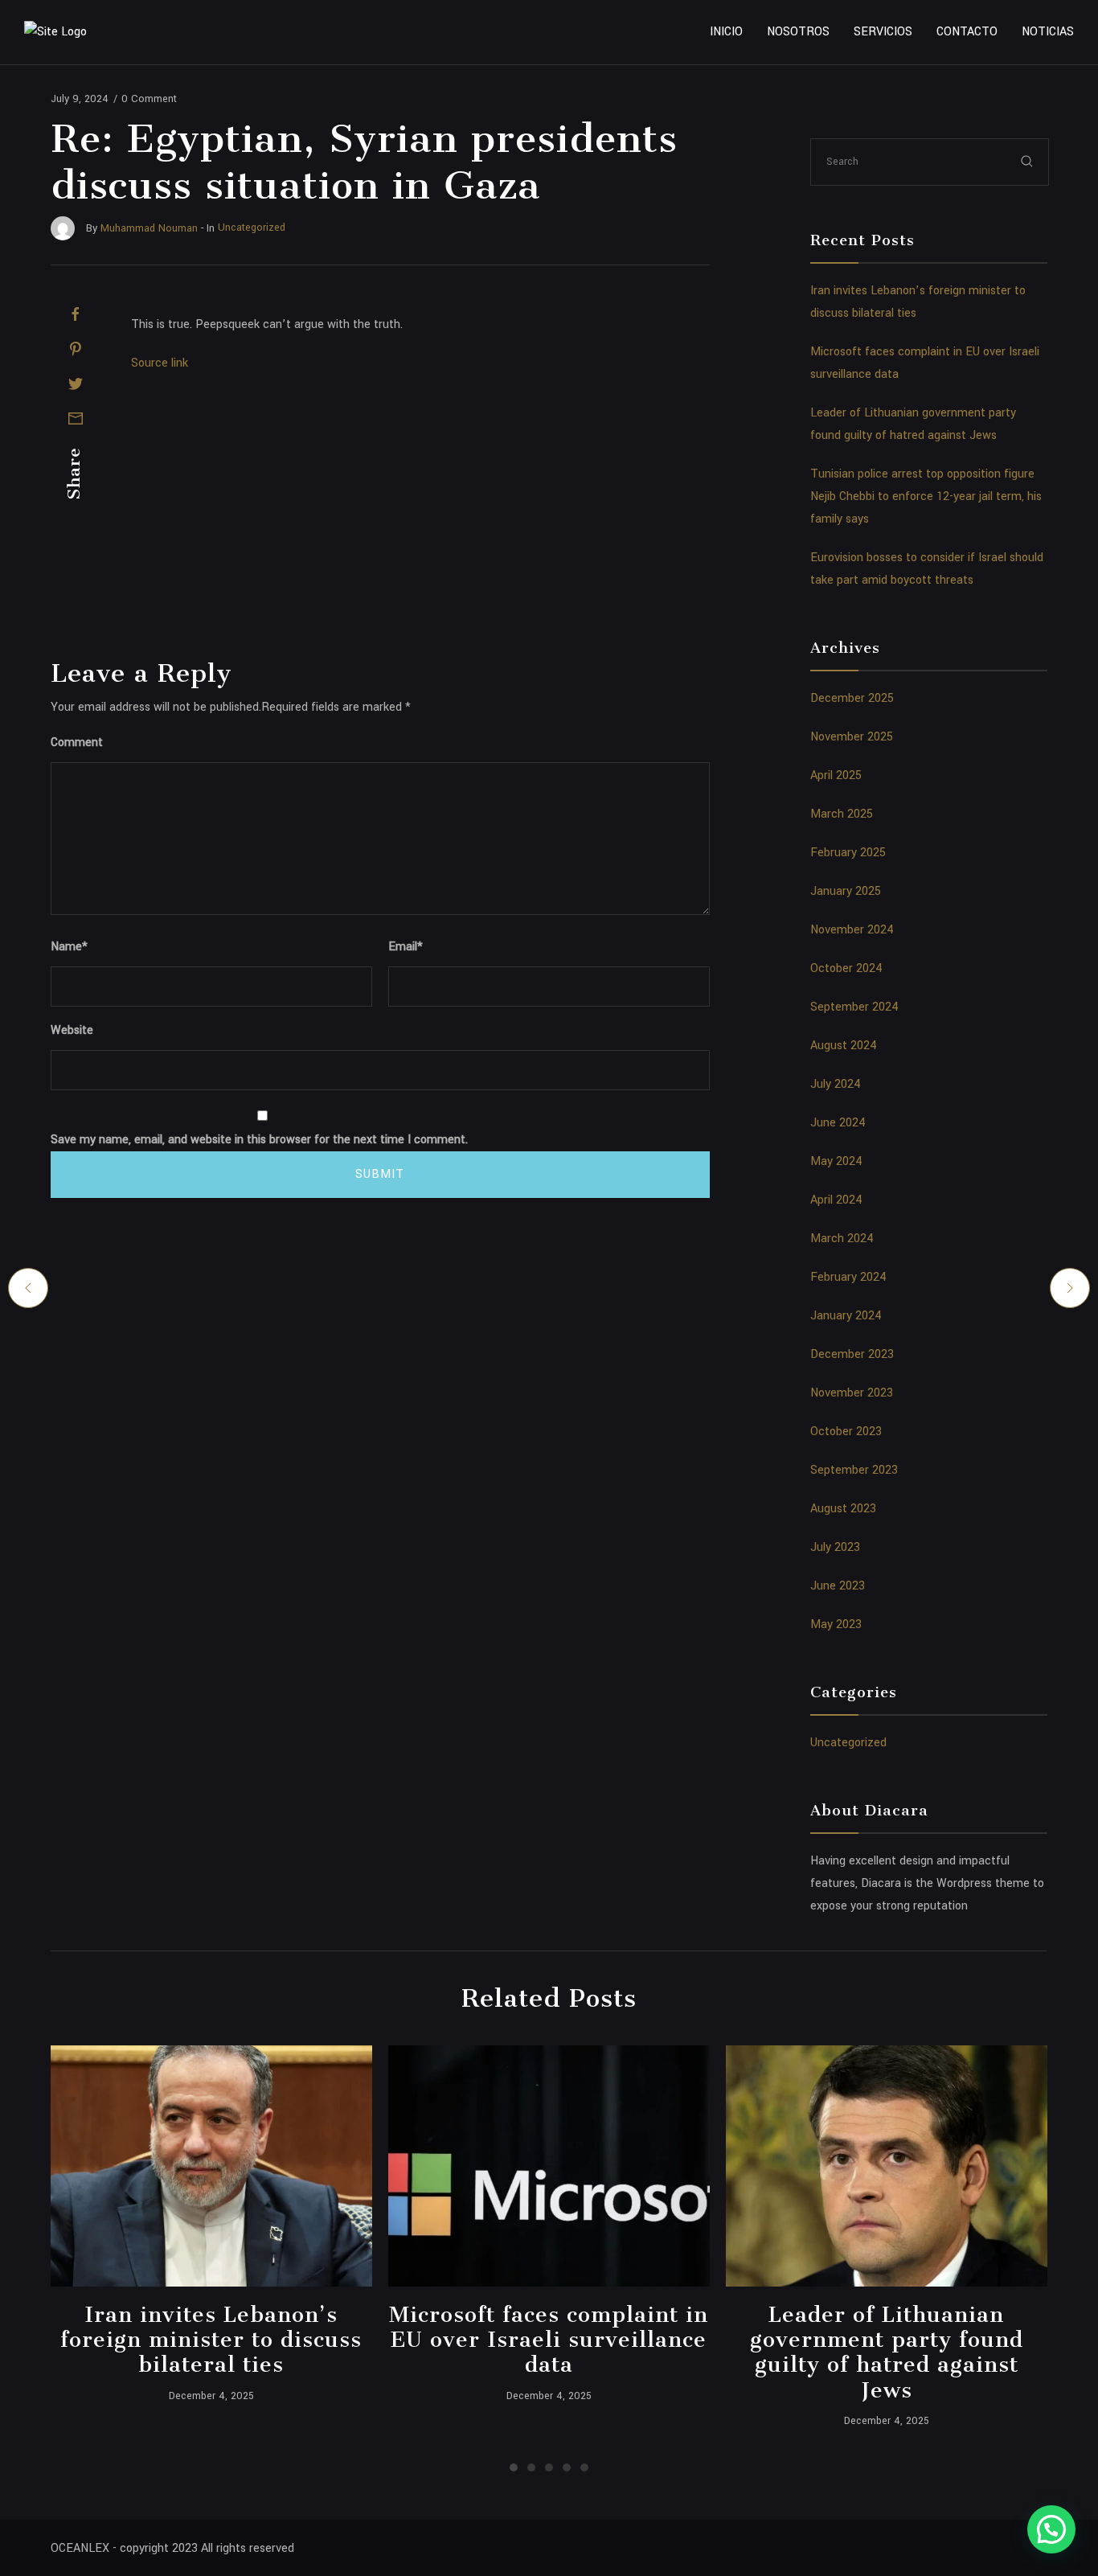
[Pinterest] (76, 349)
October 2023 (846, 1432)
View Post (211, 2166)
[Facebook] (76, 314)
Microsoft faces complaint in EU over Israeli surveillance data (549, 2340)
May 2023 (836, 1624)
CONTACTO (967, 32)
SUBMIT (380, 1174)
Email (406, 947)
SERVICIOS (883, 32)
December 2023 (852, 1354)
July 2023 (835, 1547)
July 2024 (836, 1084)
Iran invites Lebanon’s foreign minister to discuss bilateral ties (211, 2340)
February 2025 (848, 853)
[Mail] (76, 418)
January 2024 (846, 1316)
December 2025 (852, 698)
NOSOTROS (798, 32)
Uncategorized (848, 1743)
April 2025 (836, 775)
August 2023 (843, 1509)
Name (69, 947)
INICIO (726, 32)
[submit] (1027, 161)
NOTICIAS (1048, 32)
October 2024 (846, 968)
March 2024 (842, 1239)
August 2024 (844, 1046)
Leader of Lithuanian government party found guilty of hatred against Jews (887, 2352)
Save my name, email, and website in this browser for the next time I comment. (259, 1140)
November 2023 (852, 1393)
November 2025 (852, 737)
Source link (160, 363)
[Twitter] (76, 384)
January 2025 (846, 891)
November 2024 (852, 930)
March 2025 (842, 814)
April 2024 (836, 1200)
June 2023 (838, 1586)
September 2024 (854, 1007)
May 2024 (836, 1161)
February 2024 (848, 1277)
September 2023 (854, 1470)
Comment (77, 742)
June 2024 (838, 1123)
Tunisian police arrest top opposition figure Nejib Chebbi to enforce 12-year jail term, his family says (926, 496)
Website (72, 1030)
